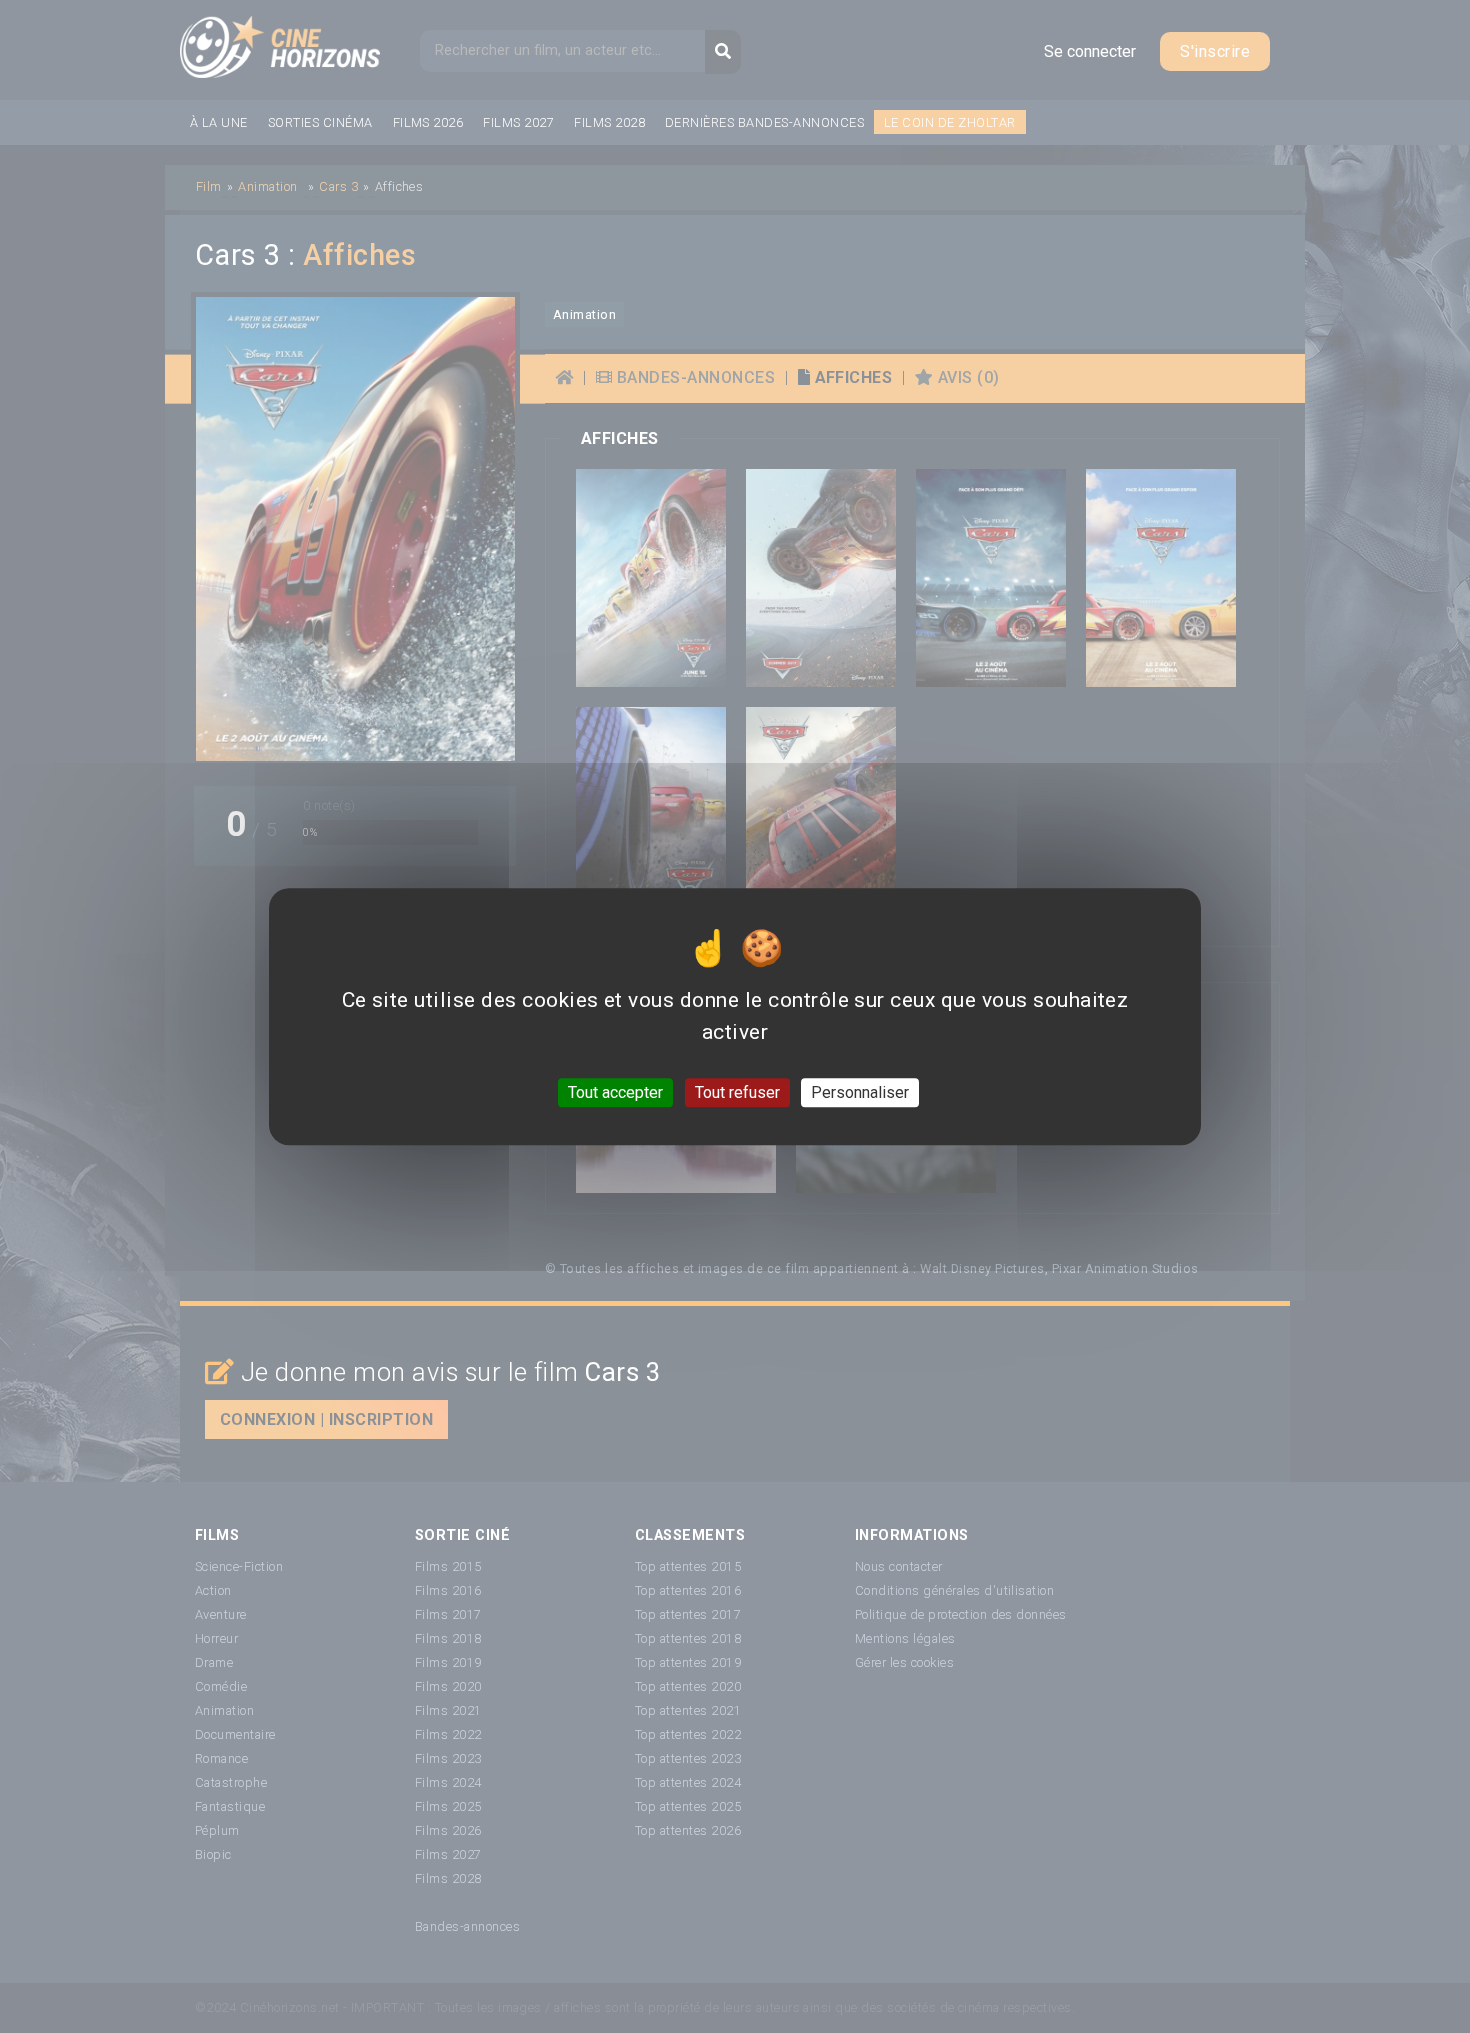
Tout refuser (737, 1092)
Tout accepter (615, 1092)
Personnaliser (860, 1092)
